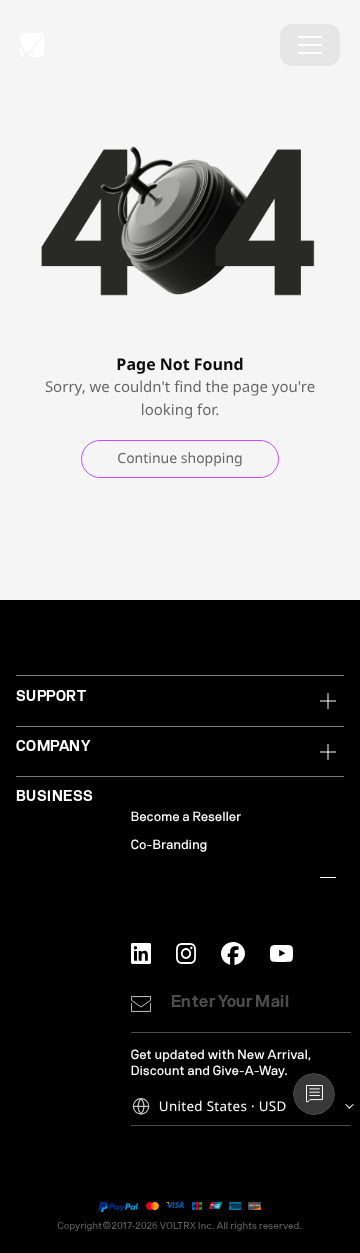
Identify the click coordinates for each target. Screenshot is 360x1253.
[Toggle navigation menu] (310, 45)
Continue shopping (179, 458)
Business (55, 796)
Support (51, 696)
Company (53, 746)
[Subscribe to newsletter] (141, 1004)
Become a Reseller (186, 817)
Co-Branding (169, 845)
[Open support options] (314, 1094)
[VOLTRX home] (32, 45)
